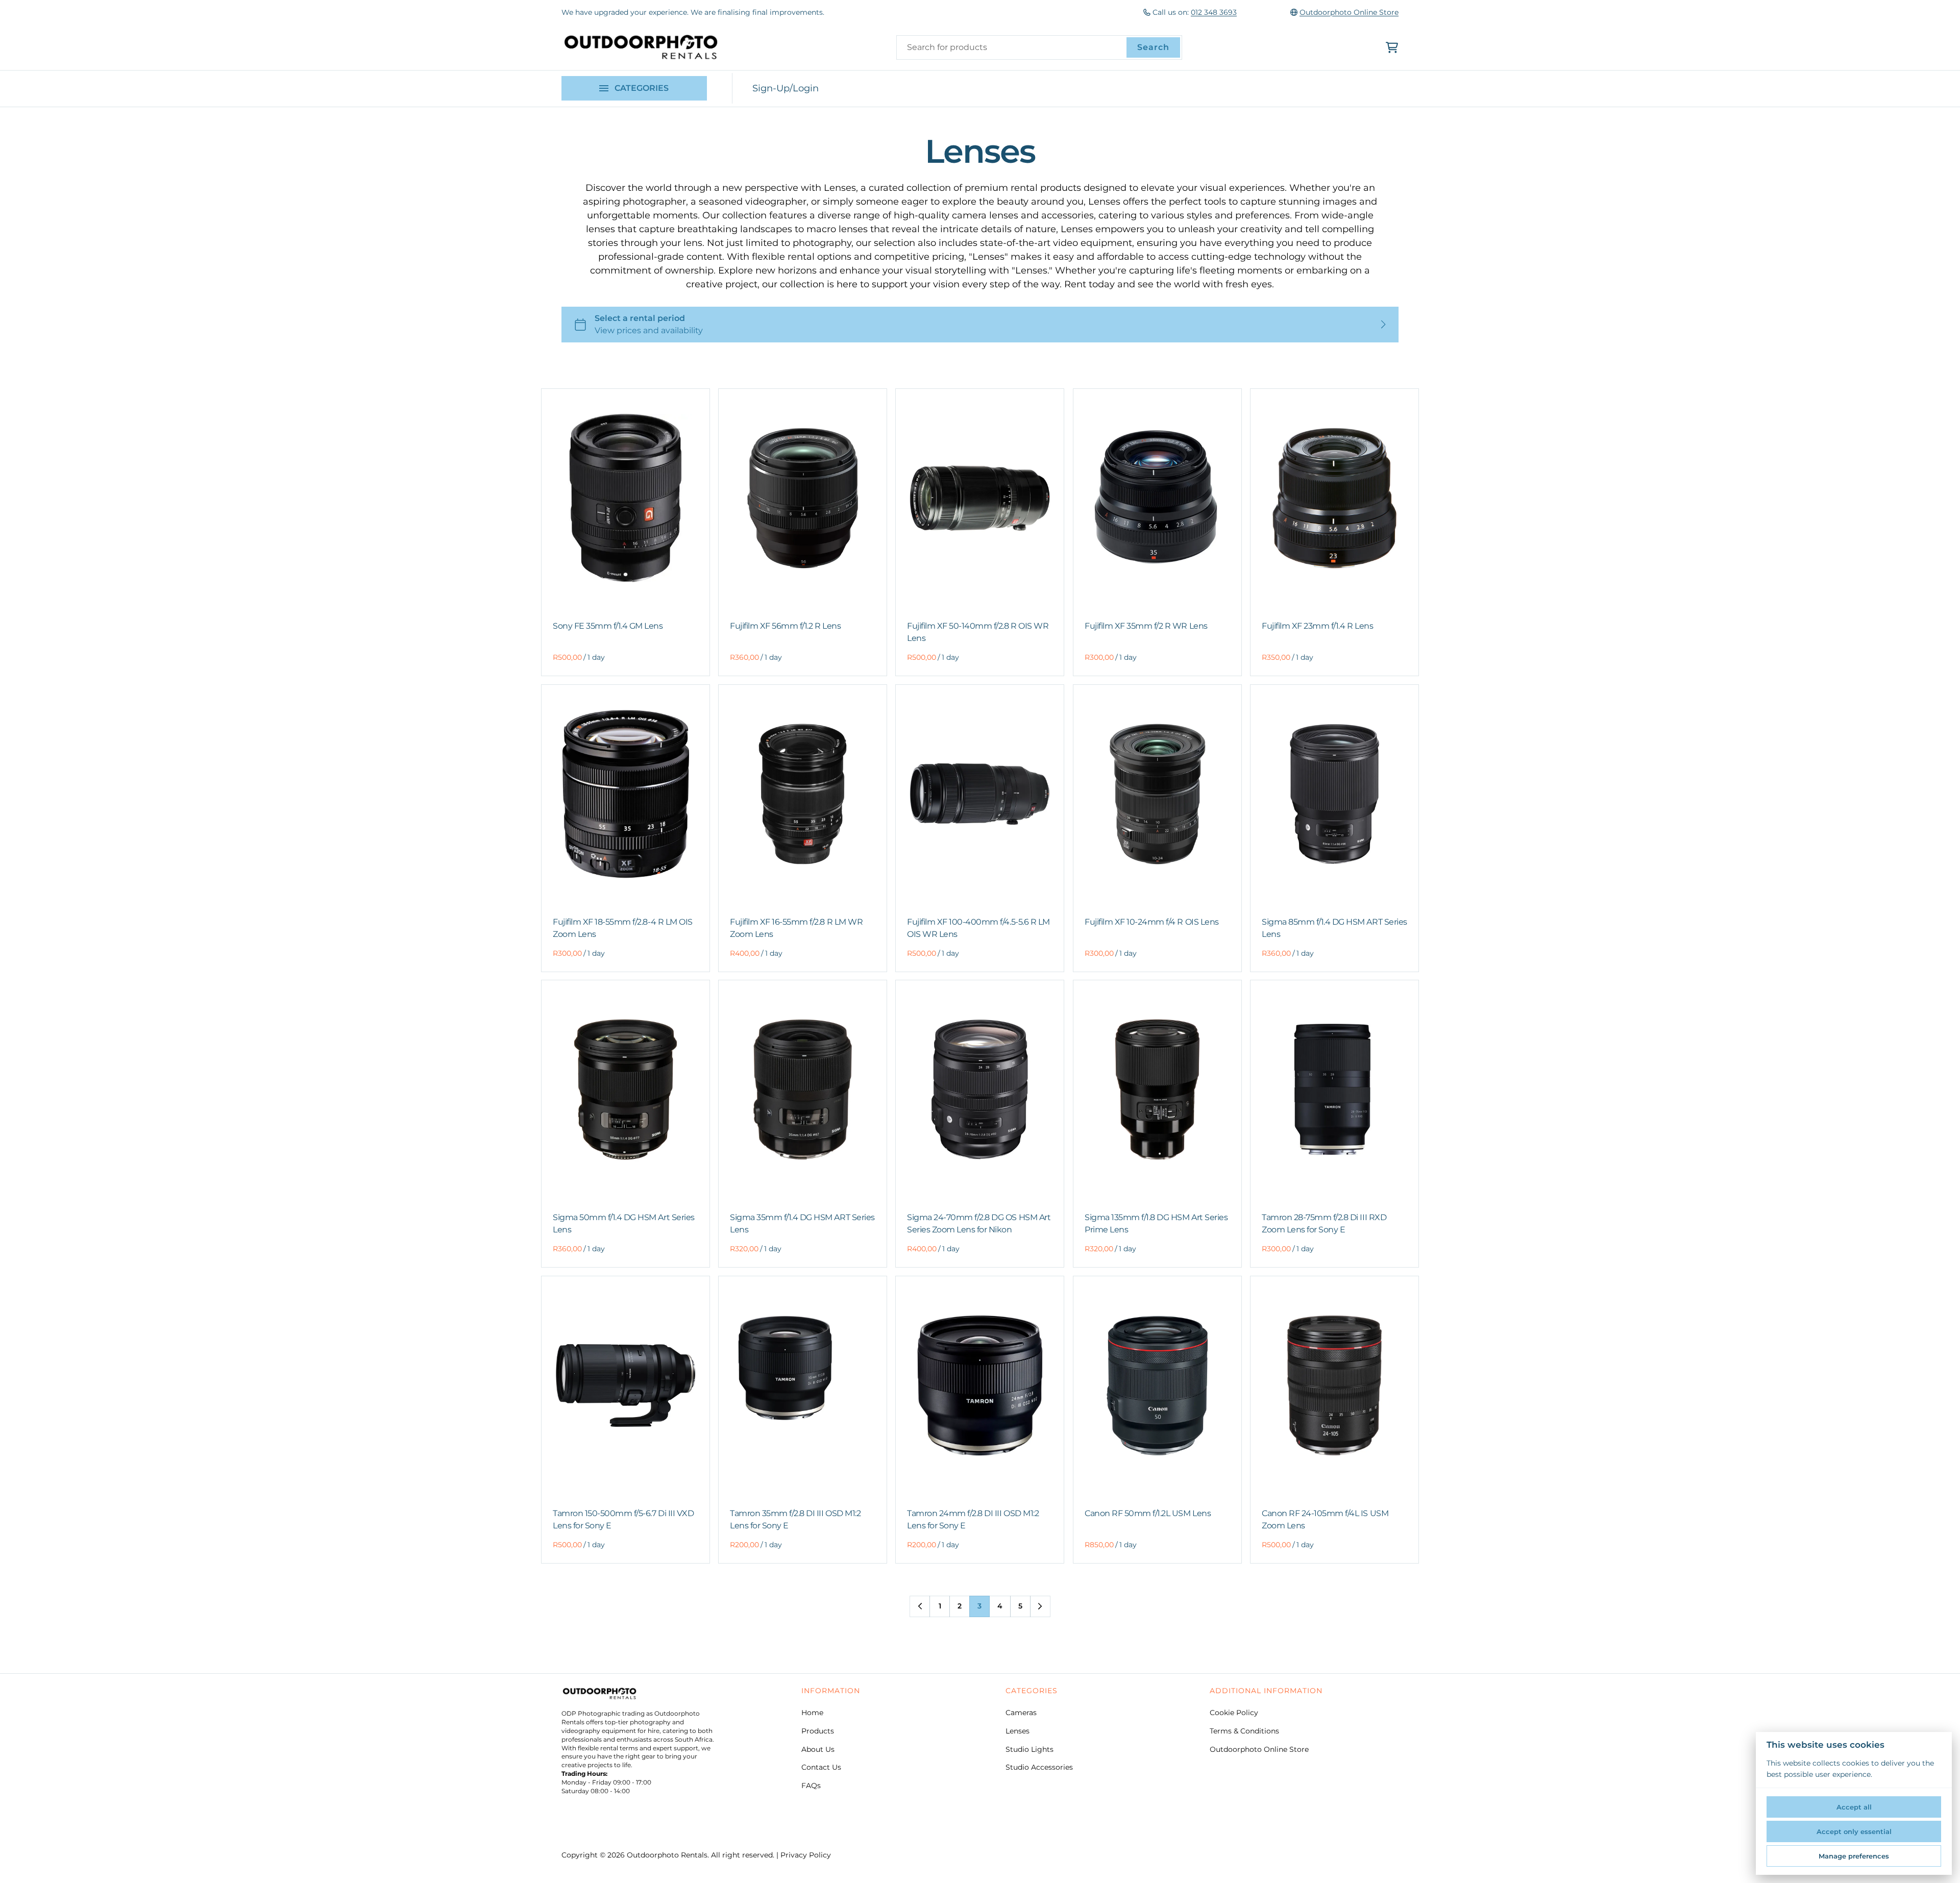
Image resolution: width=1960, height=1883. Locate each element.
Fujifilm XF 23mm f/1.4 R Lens (1317, 626)
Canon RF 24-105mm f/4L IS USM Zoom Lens (1325, 1519)
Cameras (1021, 1713)
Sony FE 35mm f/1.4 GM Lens (608, 626)
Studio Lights (1030, 1749)
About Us (818, 1749)
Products (818, 1731)
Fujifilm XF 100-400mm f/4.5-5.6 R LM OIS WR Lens (978, 927)
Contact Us (821, 1767)
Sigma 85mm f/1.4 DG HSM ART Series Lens (1334, 927)
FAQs (811, 1786)
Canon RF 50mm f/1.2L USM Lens (1148, 1513)
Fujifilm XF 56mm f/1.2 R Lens (785, 626)
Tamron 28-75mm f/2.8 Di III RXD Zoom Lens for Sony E (1324, 1223)
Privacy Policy (806, 1855)
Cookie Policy (1234, 1713)
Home (812, 1713)
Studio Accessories (1039, 1767)
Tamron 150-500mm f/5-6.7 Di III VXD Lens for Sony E (623, 1519)
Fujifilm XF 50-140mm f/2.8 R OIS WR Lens (978, 632)
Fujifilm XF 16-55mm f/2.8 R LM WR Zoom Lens (796, 927)
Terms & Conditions (1244, 1731)
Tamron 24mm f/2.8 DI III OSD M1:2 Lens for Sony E (973, 1519)
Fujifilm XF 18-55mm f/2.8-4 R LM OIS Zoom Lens (623, 927)
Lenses (1018, 1731)
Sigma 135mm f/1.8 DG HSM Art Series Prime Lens (1156, 1223)
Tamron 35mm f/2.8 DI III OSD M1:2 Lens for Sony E (795, 1519)
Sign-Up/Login (786, 88)
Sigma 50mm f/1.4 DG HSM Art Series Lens (624, 1223)
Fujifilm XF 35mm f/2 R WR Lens (1146, 626)
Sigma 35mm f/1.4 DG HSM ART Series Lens (802, 1223)
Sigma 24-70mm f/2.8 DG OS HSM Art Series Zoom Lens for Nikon (979, 1223)
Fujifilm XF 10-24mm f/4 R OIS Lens (1152, 921)
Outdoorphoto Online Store (1349, 12)
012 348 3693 (1214, 12)
